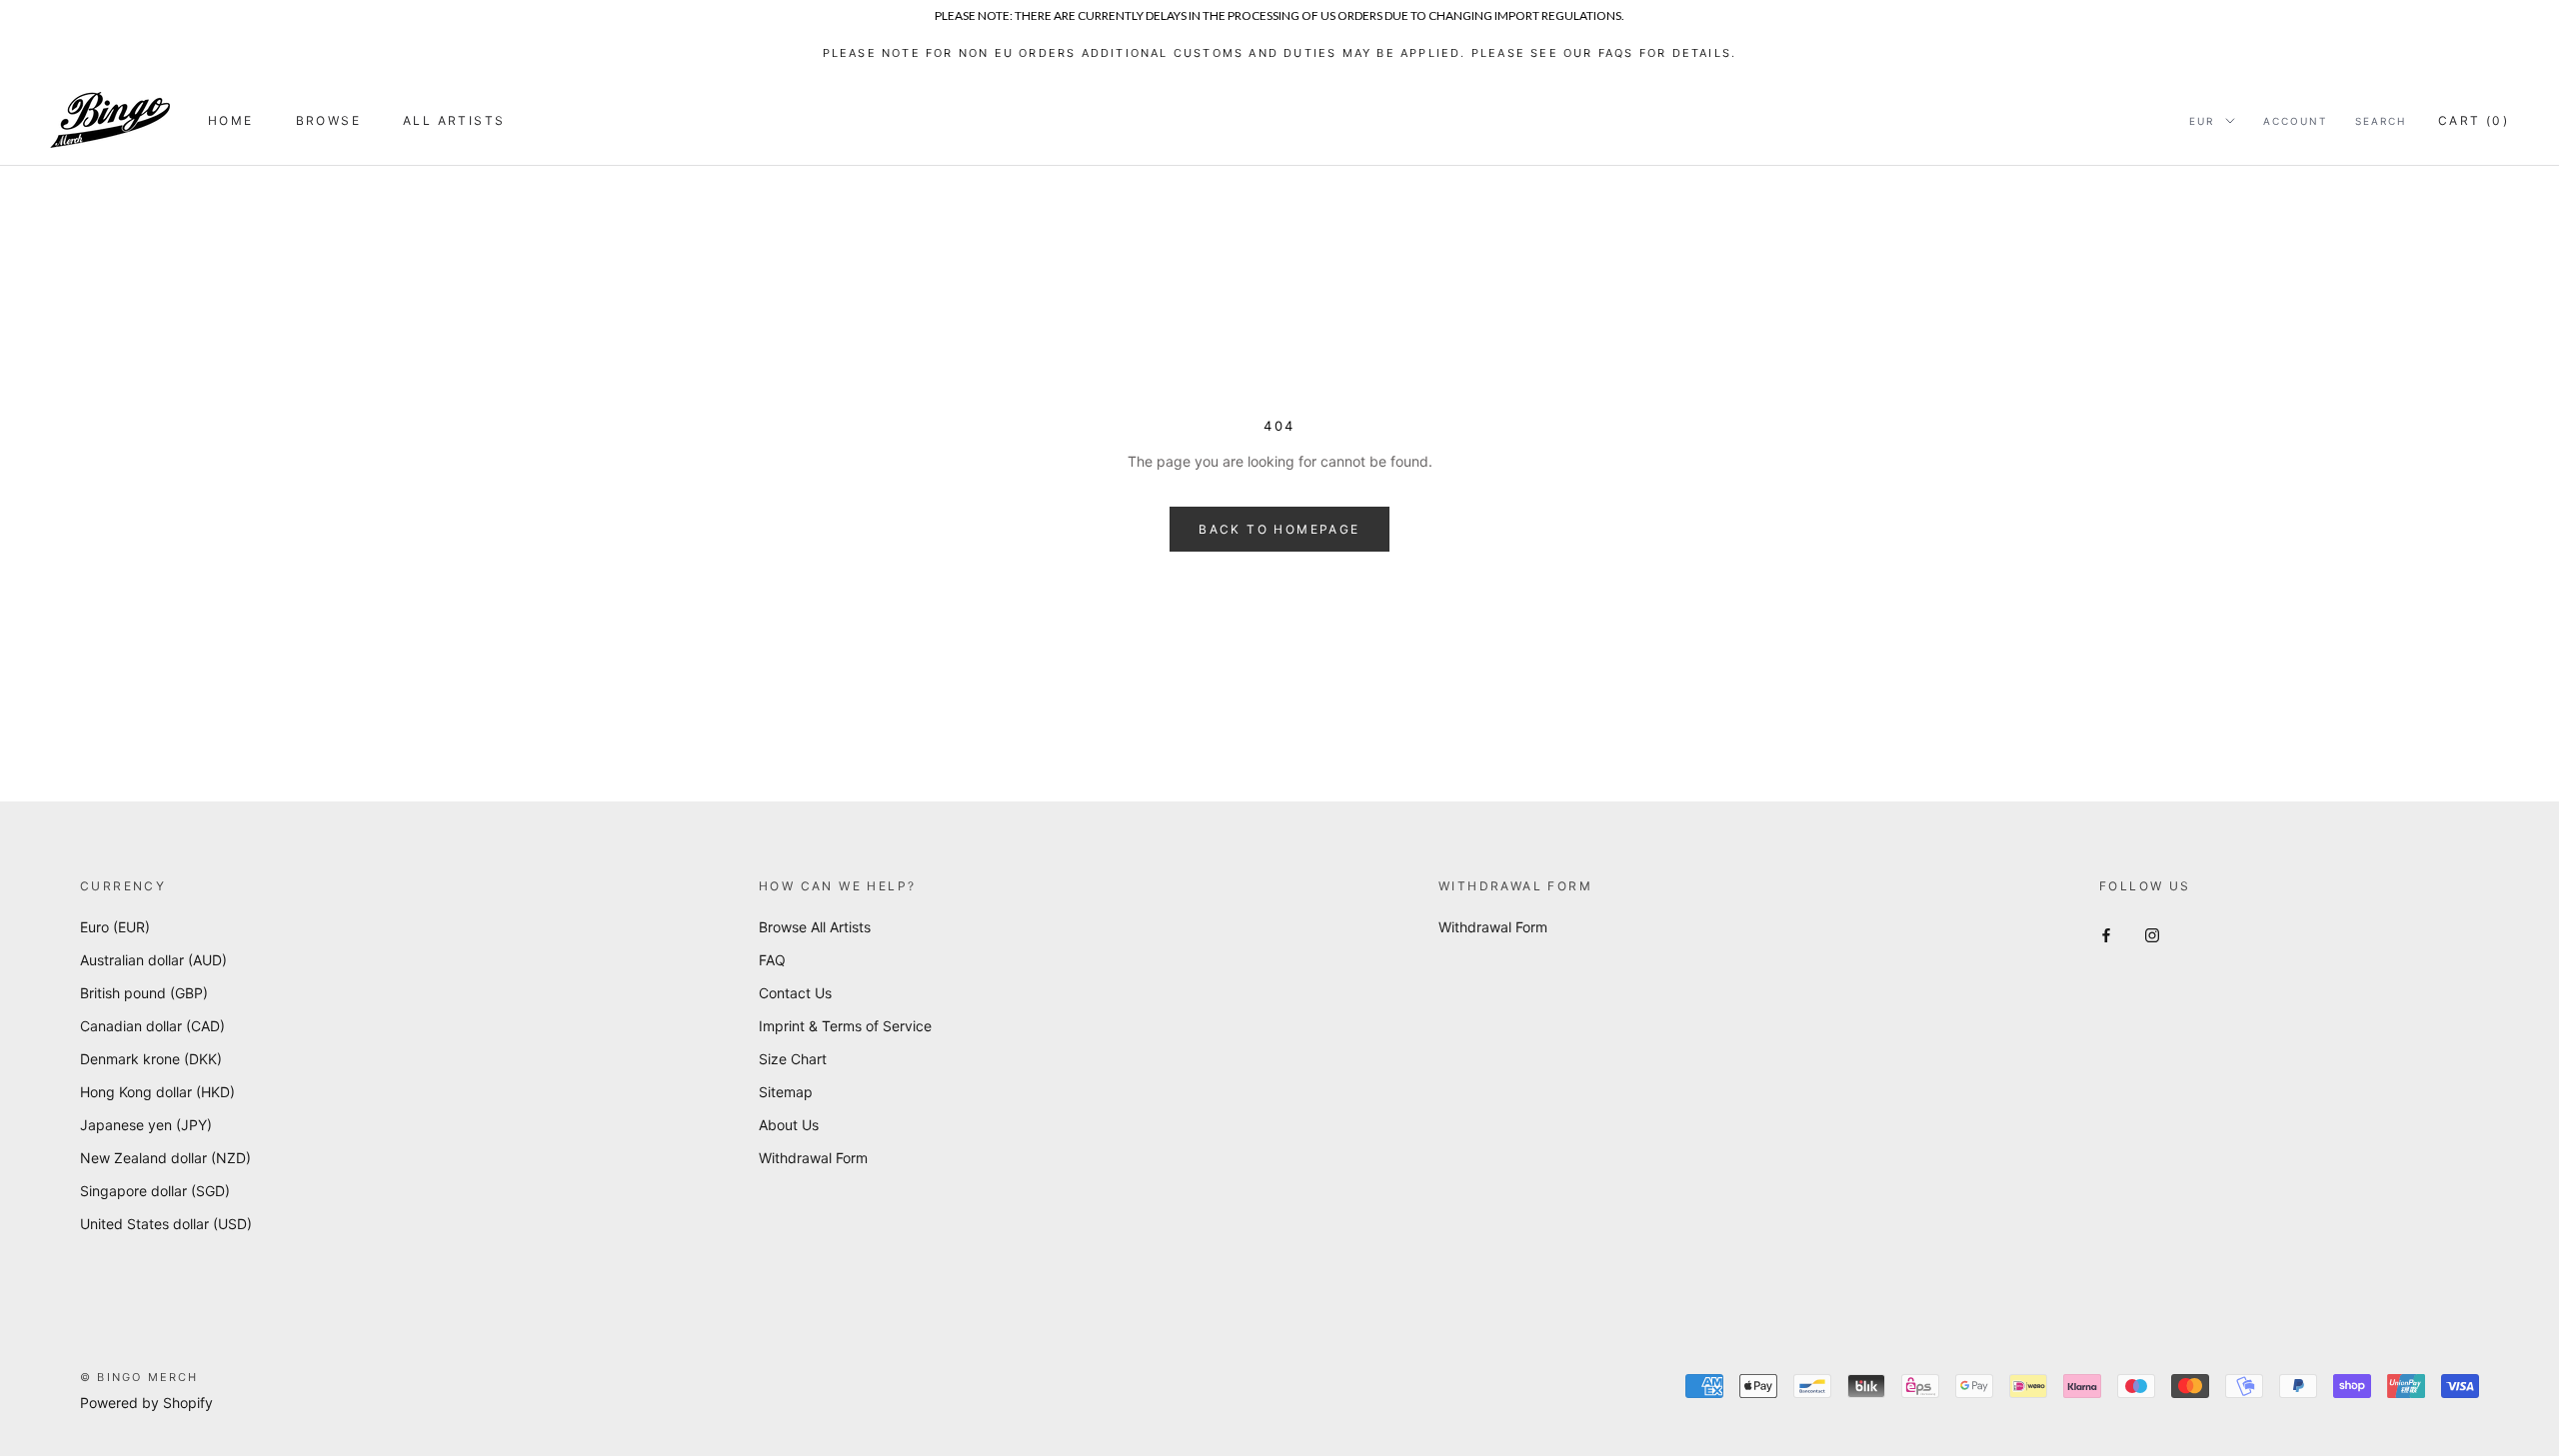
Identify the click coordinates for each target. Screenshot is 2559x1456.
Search (2381, 121)
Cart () (2474, 120)
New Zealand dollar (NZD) (165, 1158)
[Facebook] (2106, 934)
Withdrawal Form (813, 1158)
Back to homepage (1279, 529)
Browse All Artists (815, 927)
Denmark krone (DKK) (151, 1059)
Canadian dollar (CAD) (152, 1026)
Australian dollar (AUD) (153, 960)
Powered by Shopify (146, 1403)
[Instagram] (2152, 934)
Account (2295, 121)
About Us (789, 1125)
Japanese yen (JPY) (146, 1125)
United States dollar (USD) (166, 1224)
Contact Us (795, 993)
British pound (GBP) (144, 993)
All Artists (454, 120)
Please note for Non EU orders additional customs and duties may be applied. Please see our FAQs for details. (1280, 53)
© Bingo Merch (139, 1377)
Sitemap (786, 1092)
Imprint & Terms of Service (845, 1026)
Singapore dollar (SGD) (155, 1191)
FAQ (772, 960)
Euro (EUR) (115, 927)
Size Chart (793, 1059)
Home (231, 120)
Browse (328, 120)
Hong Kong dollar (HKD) (157, 1092)
